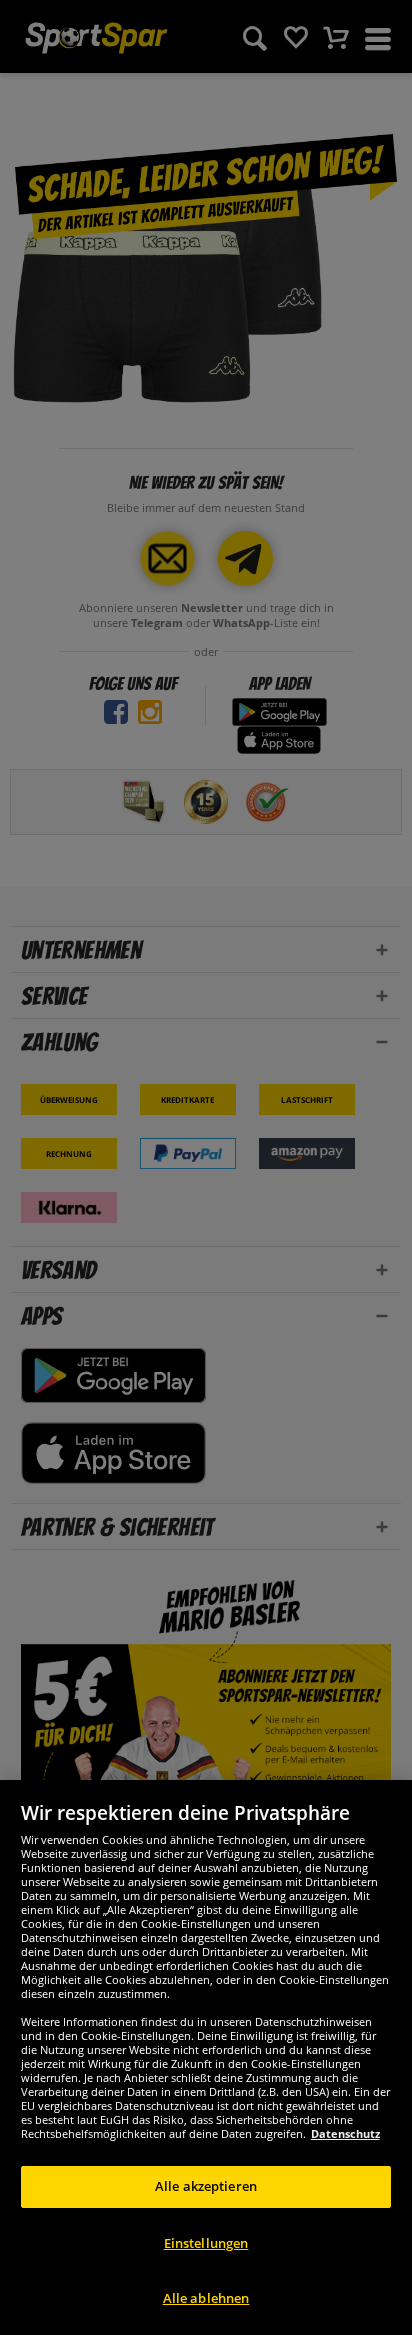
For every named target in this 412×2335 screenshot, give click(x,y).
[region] (206, 2057)
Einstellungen (206, 2243)
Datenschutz (345, 2133)
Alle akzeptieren (206, 2186)
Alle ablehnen (206, 2298)
